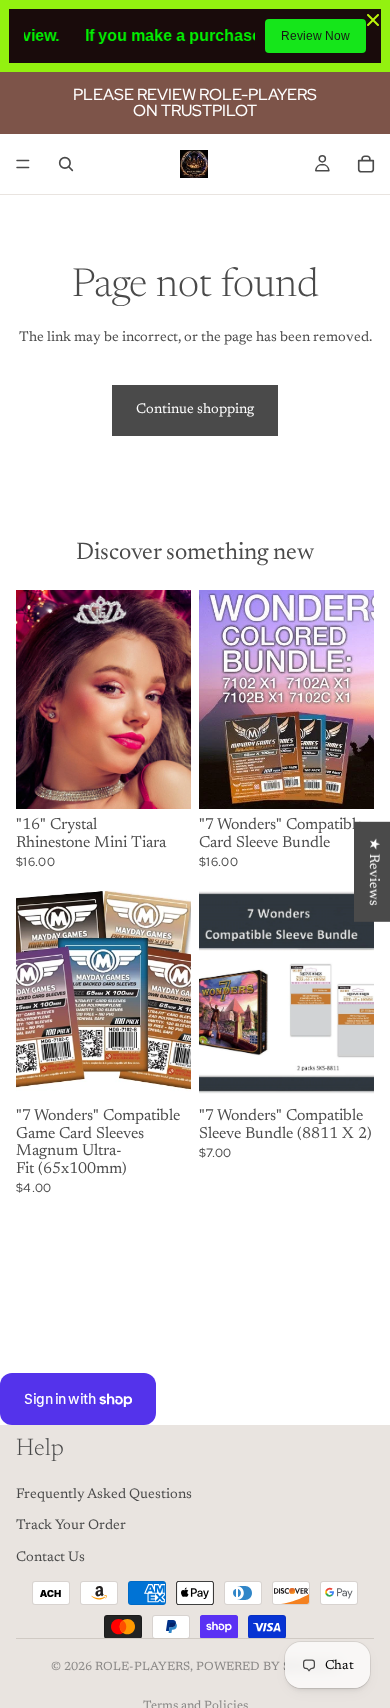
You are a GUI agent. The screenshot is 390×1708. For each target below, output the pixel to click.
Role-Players (142, 1667)
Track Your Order (71, 1526)
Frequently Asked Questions (104, 1494)
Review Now (315, 36)
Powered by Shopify (267, 1667)
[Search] (66, 164)
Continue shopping (195, 410)
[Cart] (366, 164)
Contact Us (50, 1558)
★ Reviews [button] (373, 872)
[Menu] (23, 164)
